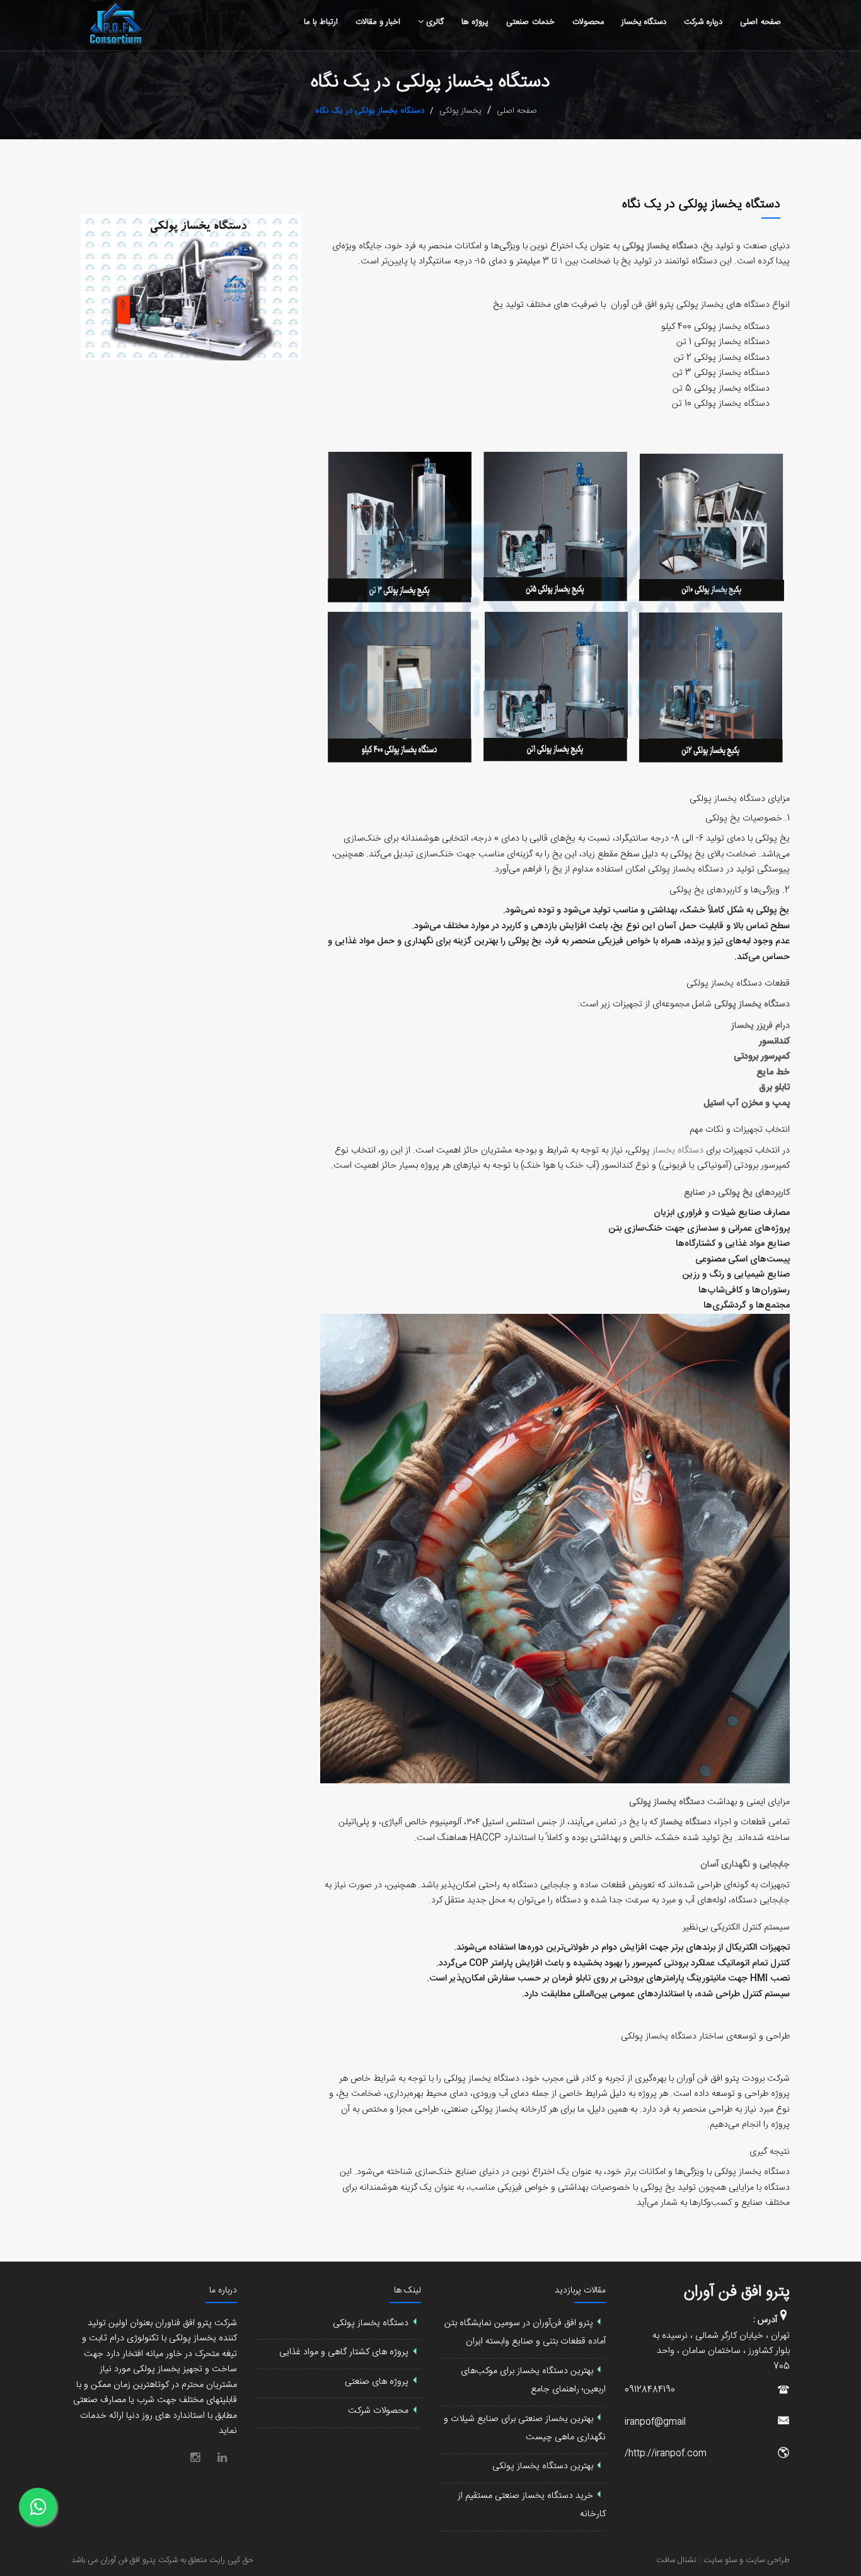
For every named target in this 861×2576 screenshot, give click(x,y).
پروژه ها (475, 22)
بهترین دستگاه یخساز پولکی (543, 2467)
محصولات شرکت (378, 2411)
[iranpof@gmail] (783, 2425)
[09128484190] (783, 2393)
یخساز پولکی (460, 111)
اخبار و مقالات (378, 22)
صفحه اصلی (760, 22)
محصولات (588, 22)
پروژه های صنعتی (377, 2382)
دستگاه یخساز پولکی (727, 799)
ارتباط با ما (321, 22)
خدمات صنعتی (530, 22)
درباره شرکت (703, 22)
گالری (435, 22)
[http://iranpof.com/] (783, 2457)
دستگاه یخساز (644, 22)
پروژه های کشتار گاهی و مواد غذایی (344, 2352)
